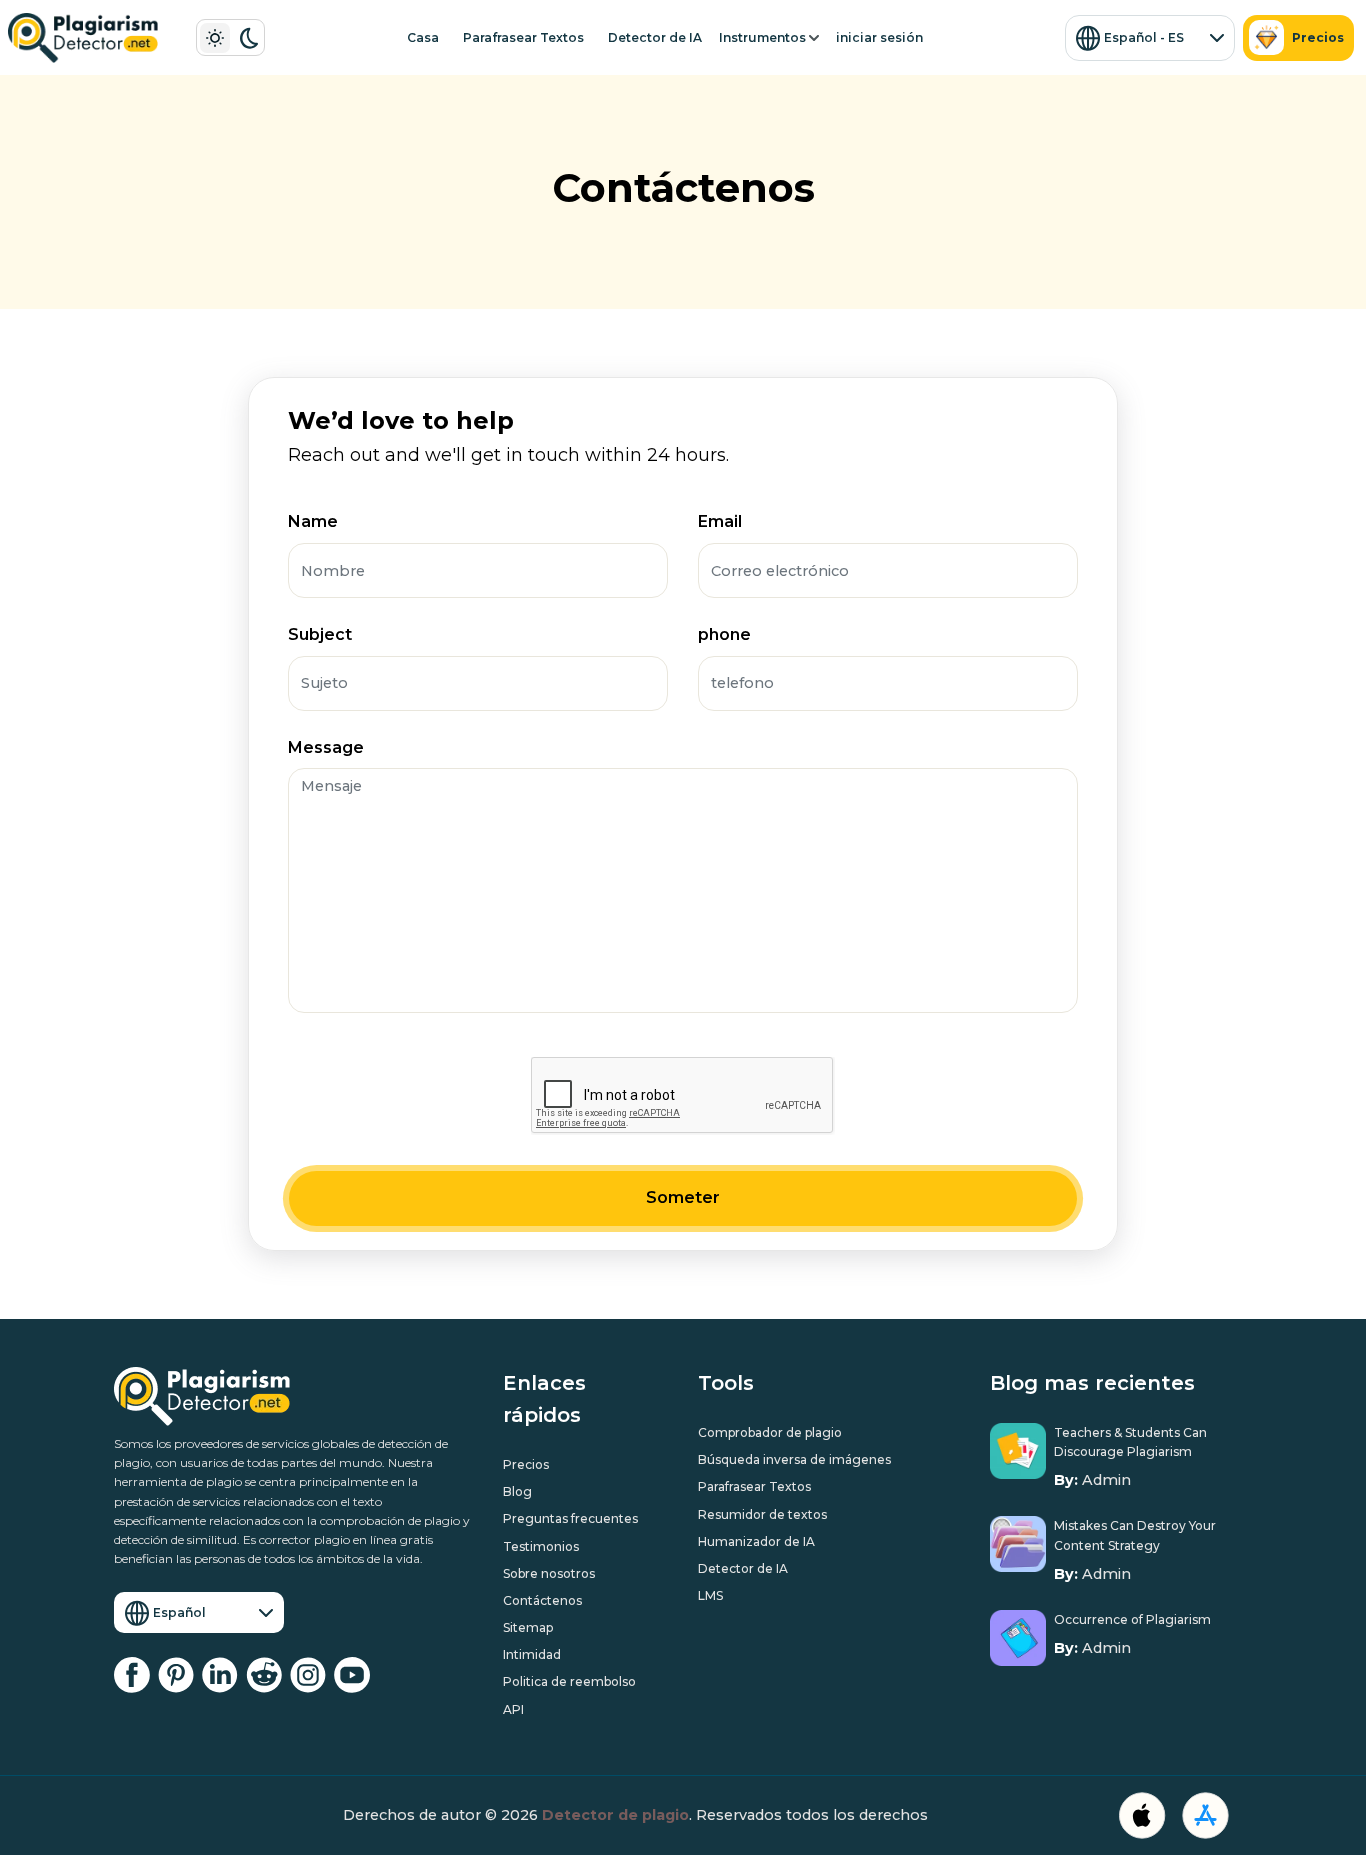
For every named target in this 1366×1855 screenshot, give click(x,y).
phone (724, 634)
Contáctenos (542, 1600)
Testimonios (541, 1546)
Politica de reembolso (569, 1681)
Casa (423, 37)
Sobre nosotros (549, 1573)
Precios (1318, 37)
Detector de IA (655, 37)
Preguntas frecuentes (570, 1518)
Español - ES (1144, 37)
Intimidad (532, 1654)
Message (326, 747)
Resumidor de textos (762, 1514)
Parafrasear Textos (523, 37)
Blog (517, 1491)
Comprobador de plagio (770, 1432)
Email (720, 521)
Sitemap (528, 1627)
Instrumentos (762, 37)
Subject (320, 634)
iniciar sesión (879, 37)
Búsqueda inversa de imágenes (794, 1459)
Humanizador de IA (756, 1541)
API (513, 1709)
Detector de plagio (615, 1815)
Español (179, 1612)
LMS (710, 1595)
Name (313, 521)
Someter (683, 1197)
